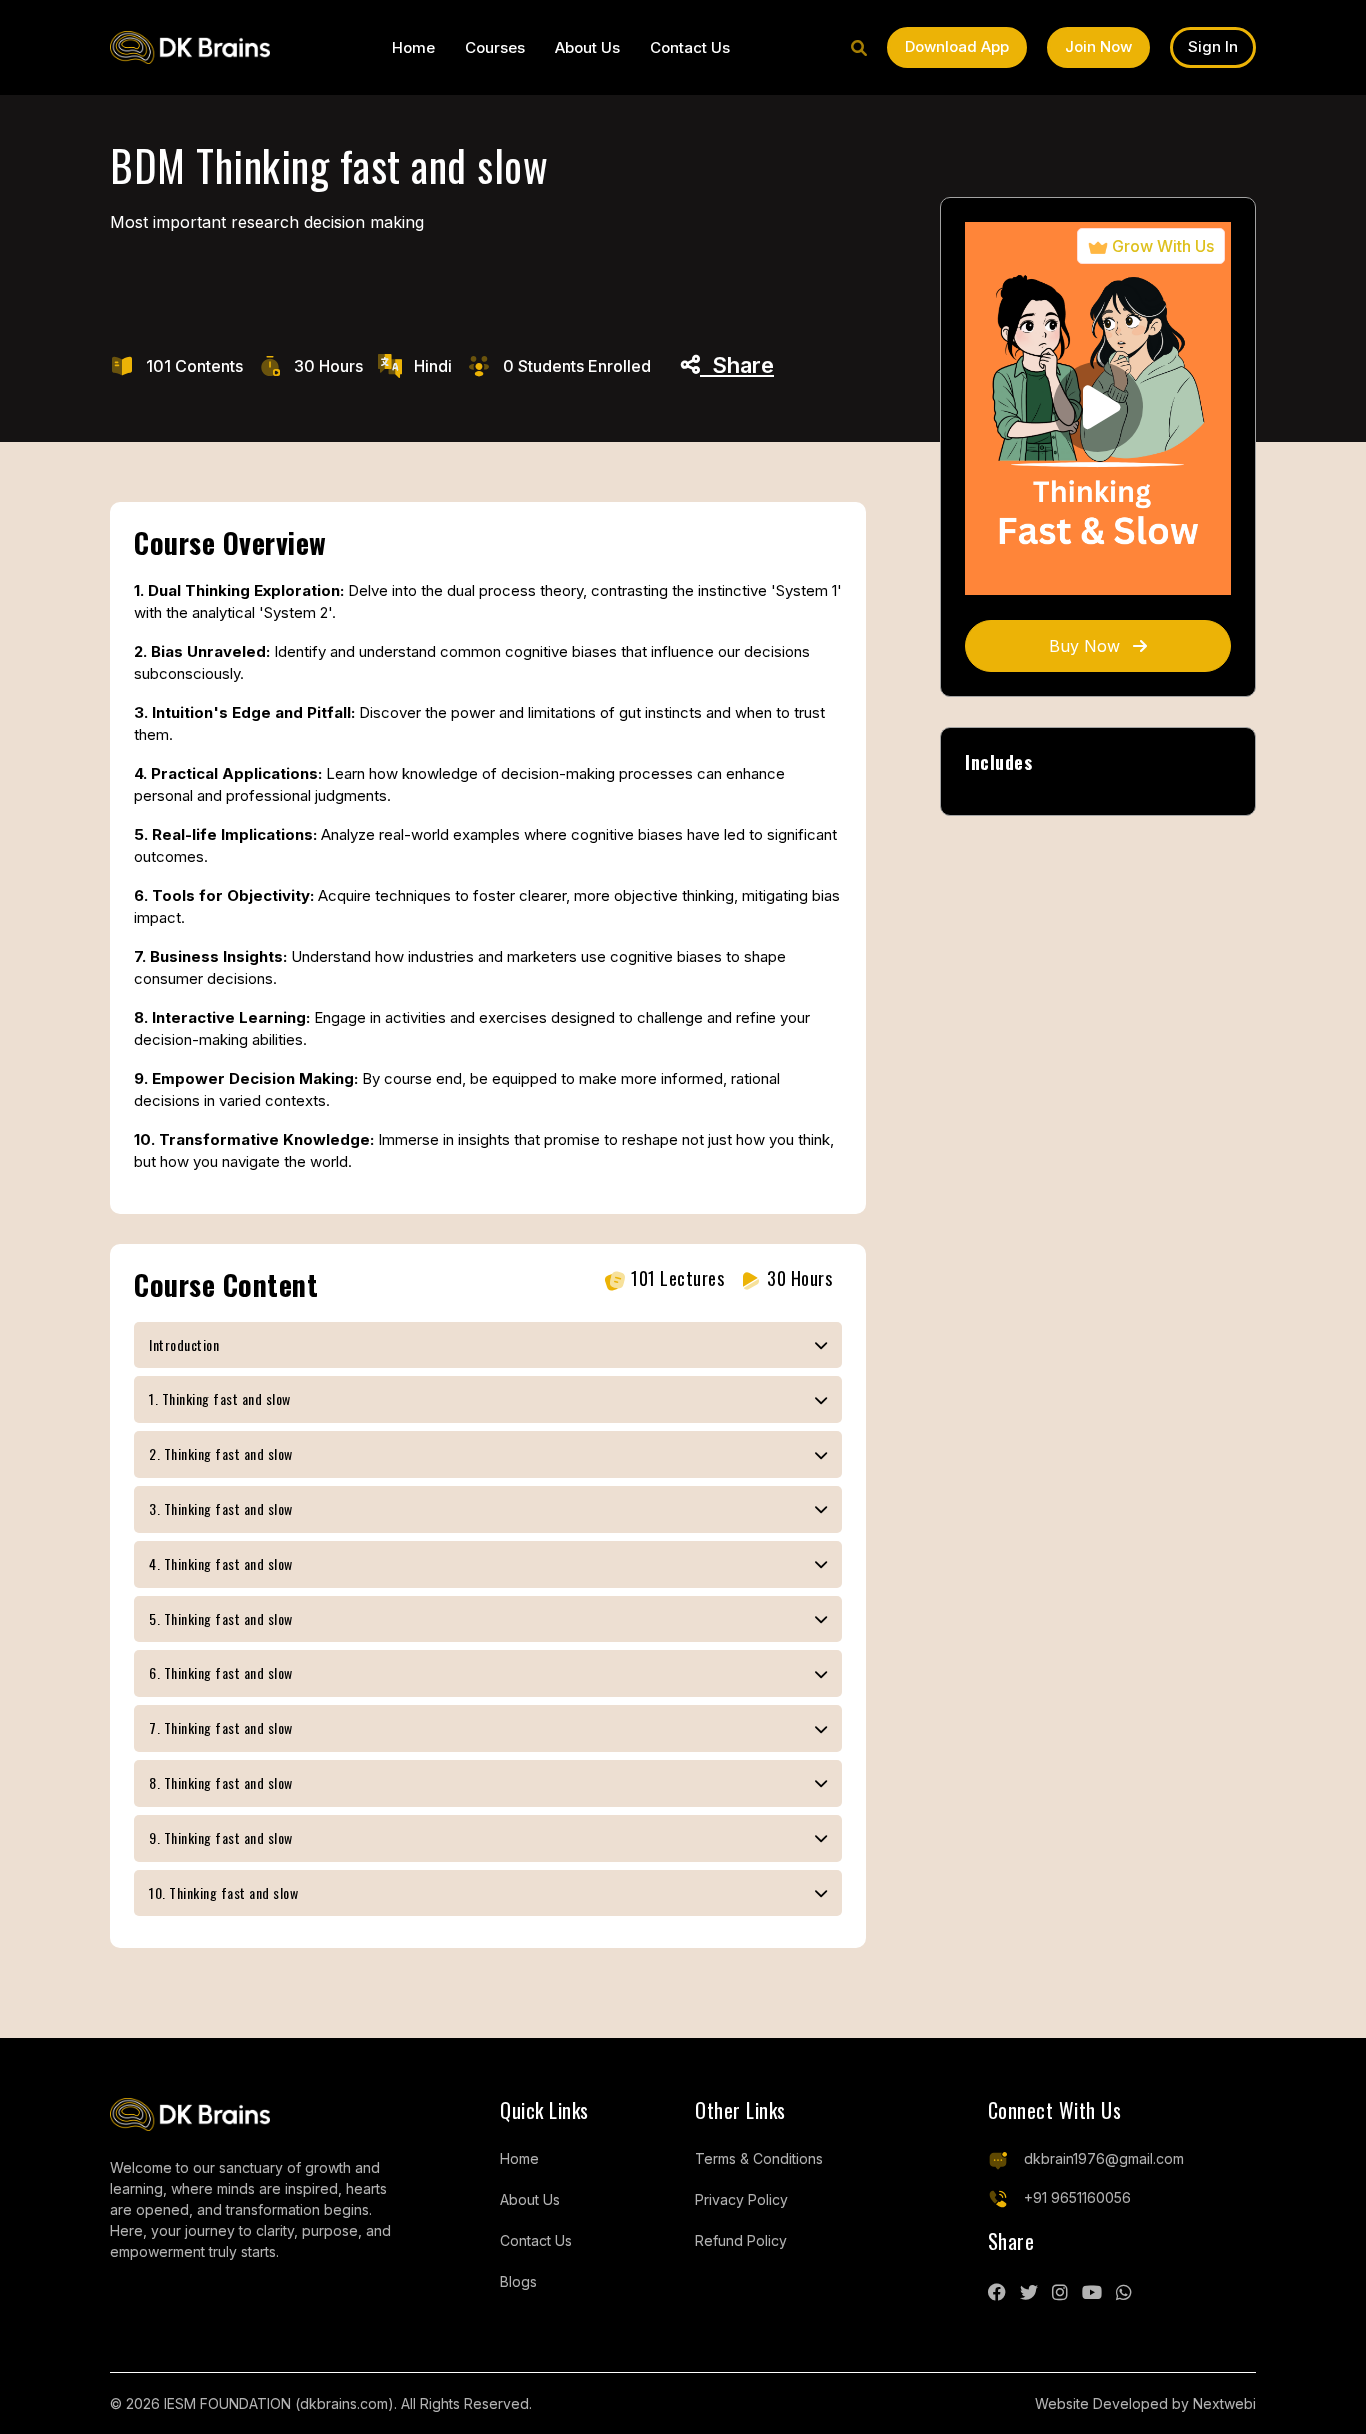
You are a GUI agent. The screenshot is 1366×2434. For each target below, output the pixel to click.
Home (413, 47)
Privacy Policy (741, 2199)
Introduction (184, 1344)
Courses (495, 47)
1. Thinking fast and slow (220, 1398)
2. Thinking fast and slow (221, 1453)
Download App (957, 46)
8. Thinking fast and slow (221, 1782)
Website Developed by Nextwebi (1145, 2403)
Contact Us (690, 47)
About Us (587, 47)
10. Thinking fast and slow (223, 1892)
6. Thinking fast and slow (221, 1672)
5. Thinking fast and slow (221, 1618)
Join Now (1098, 46)
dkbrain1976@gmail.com (1104, 2158)
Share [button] (737, 365)
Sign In (1213, 46)
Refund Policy (741, 2240)
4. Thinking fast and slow (221, 1563)
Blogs (518, 2281)
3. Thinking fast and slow (221, 1508)
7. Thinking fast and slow (221, 1727)
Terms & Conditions (759, 2158)
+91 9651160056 (1077, 2197)
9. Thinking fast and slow (221, 1837)
